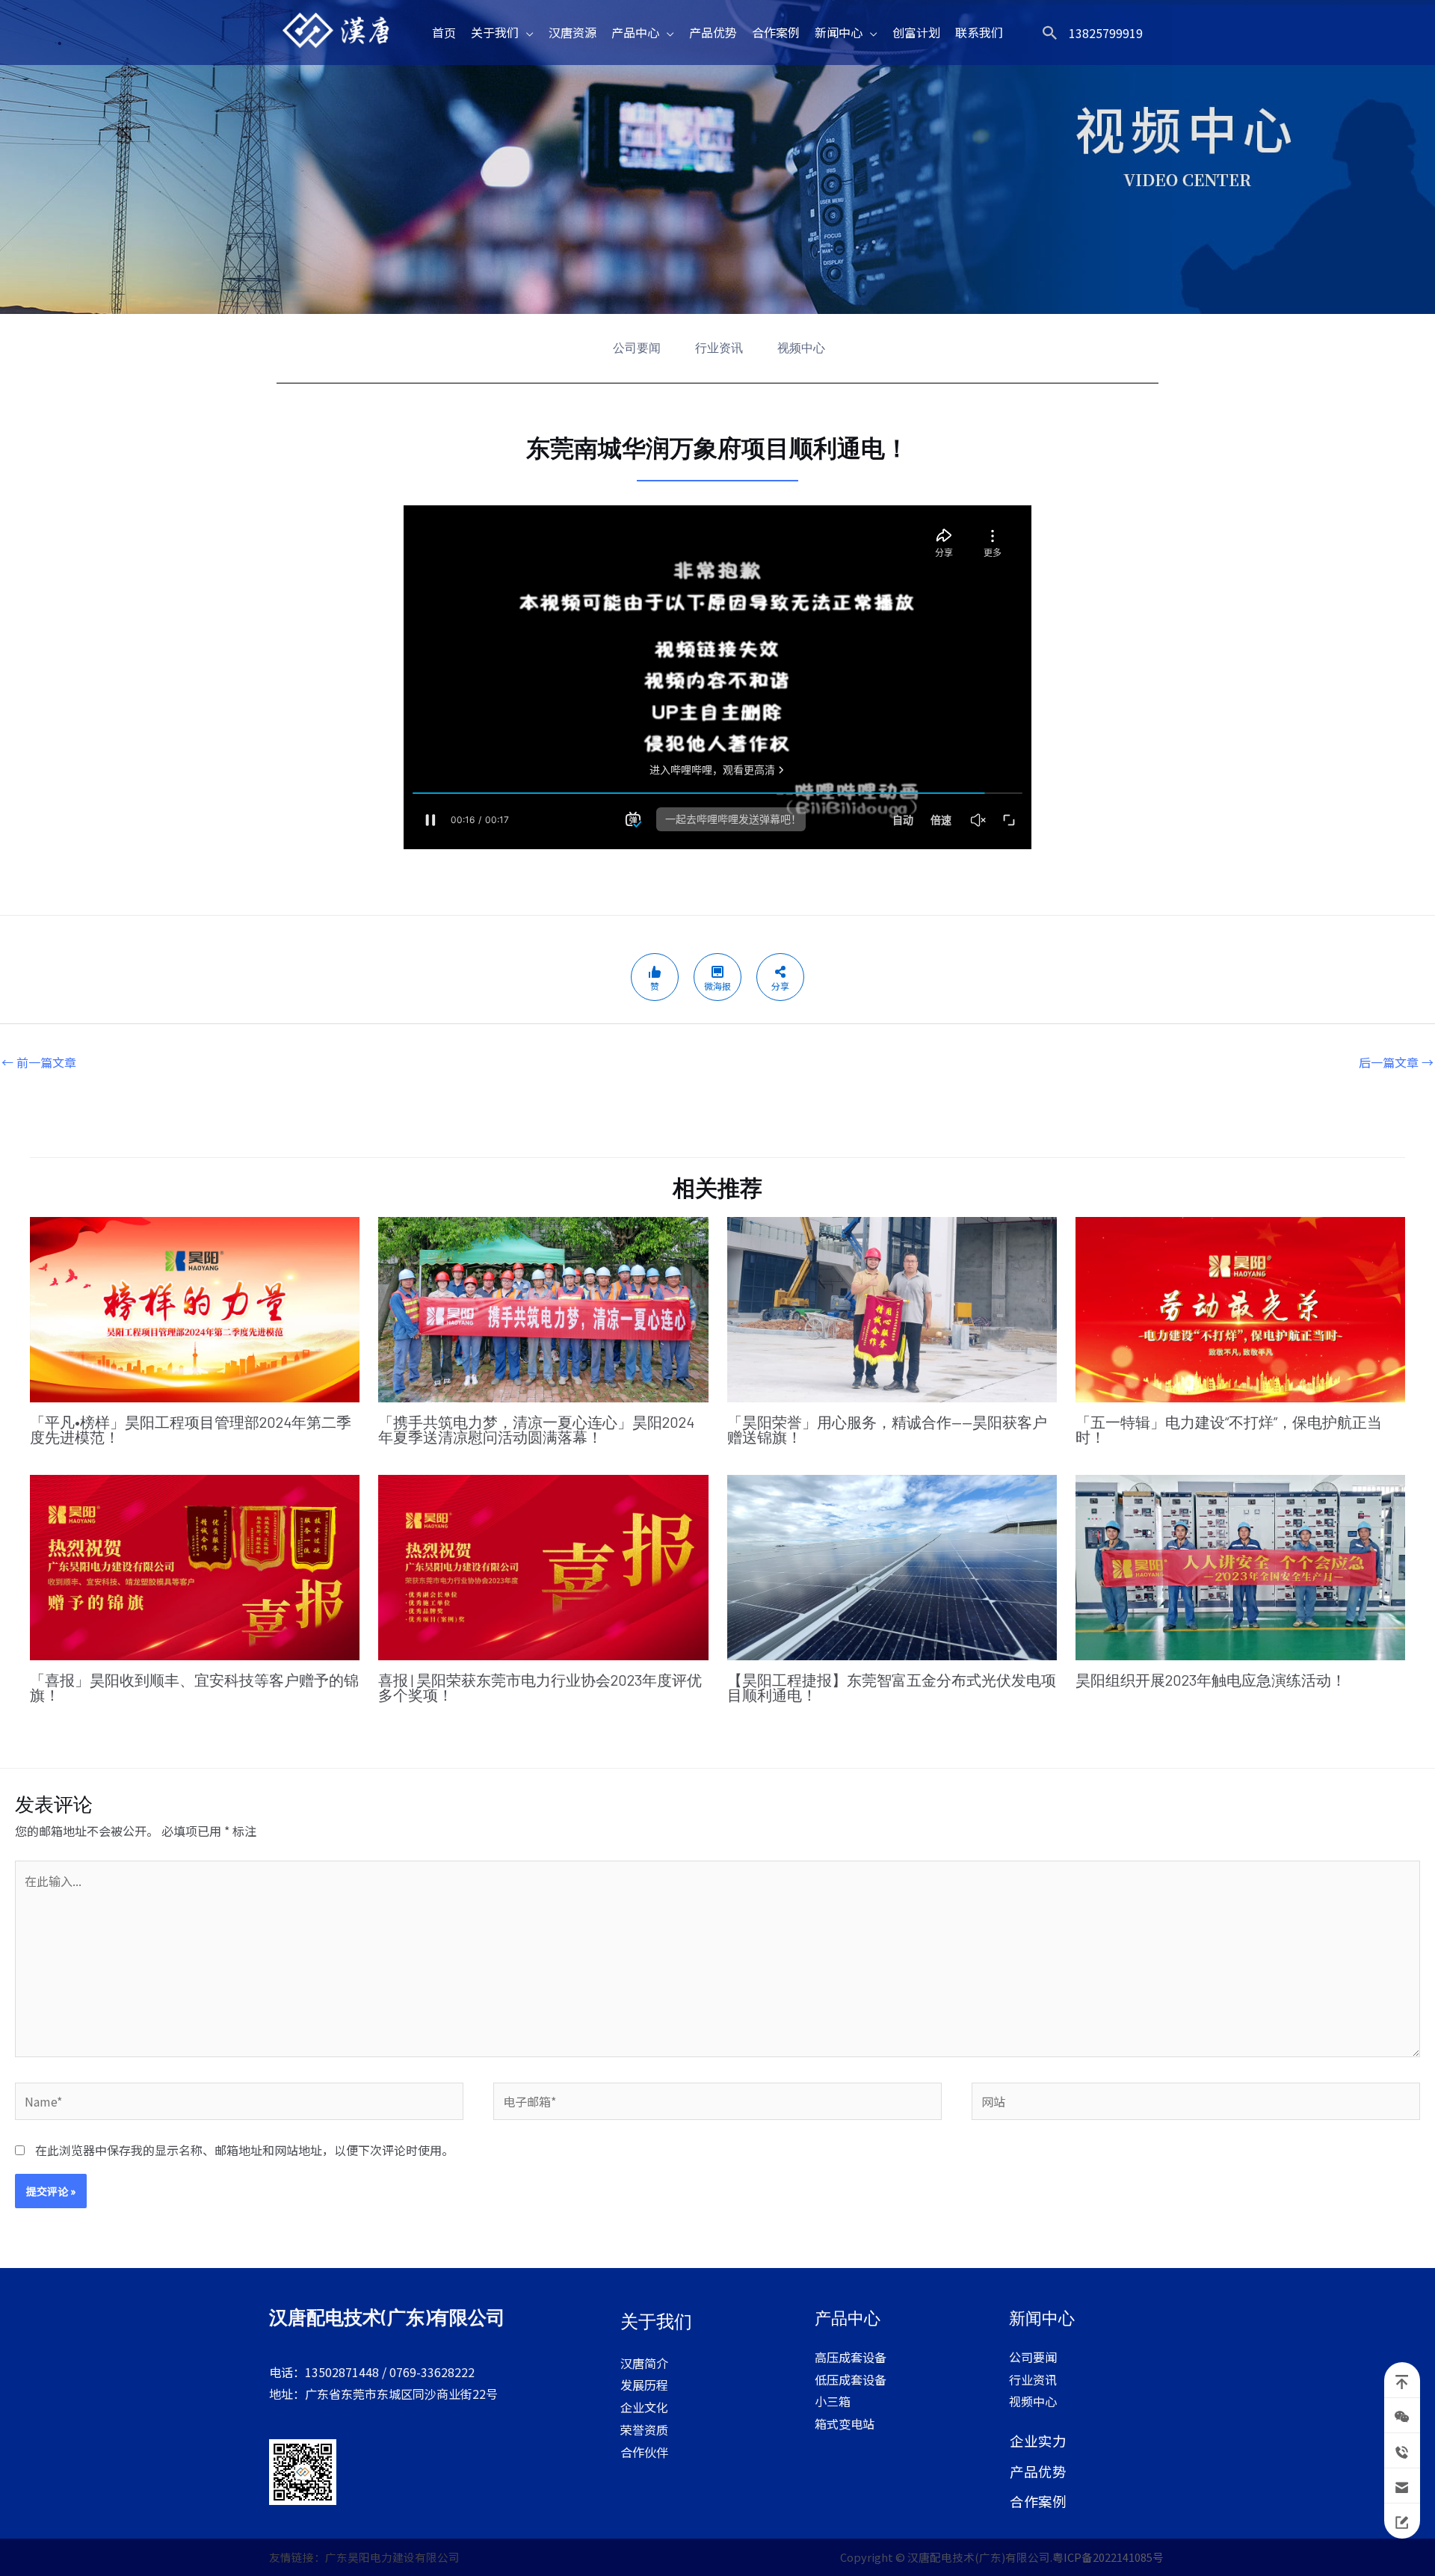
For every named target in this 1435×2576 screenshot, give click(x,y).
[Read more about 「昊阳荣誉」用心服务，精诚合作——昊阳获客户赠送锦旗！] (892, 1307)
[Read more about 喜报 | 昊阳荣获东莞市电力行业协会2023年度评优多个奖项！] (543, 1565)
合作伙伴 (644, 2452)
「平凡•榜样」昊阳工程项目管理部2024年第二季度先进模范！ (191, 1429)
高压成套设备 (851, 2357)
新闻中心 (839, 32)
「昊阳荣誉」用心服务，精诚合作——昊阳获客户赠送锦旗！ (887, 1429)
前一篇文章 (39, 1062)
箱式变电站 (845, 2424)
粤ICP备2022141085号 (1109, 2557)
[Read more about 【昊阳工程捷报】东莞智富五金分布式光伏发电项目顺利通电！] (892, 1565)
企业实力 (1038, 2440)
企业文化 (644, 2407)
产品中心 (635, 32)
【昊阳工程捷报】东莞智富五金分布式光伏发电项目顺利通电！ (892, 1687)
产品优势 (713, 32)
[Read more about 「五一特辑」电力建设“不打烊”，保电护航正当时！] (1240, 1307)
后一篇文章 (1396, 1062)
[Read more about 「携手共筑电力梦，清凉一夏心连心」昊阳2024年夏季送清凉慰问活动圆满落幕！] (543, 1307)
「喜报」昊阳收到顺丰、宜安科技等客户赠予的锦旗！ (194, 1687)
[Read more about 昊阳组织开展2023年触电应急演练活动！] (1240, 1565)
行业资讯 (719, 348)
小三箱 (833, 2401)
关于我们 (495, 32)
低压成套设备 (851, 2379)
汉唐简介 (644, 2363)
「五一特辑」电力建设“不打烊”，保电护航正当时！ (1229, 1429)
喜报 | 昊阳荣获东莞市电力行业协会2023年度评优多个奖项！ (540, 1687)
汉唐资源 (573, 32)
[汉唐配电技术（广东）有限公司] (339, 31)
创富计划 (916, 32)
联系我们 (979, 32)
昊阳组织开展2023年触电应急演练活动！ (1211, 1680)
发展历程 (644, 2385)
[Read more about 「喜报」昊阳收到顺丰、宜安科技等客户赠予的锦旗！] (195, 1565)
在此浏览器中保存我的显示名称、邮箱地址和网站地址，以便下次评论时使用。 (244, 2150)
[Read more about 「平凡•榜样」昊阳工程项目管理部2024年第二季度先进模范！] (195, 1307)
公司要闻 (637, 348)
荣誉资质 (644, 2429)
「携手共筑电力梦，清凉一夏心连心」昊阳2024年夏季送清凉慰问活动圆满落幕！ (536, 1429)
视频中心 (801, 348)
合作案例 (776, 32)
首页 (444, 32)
